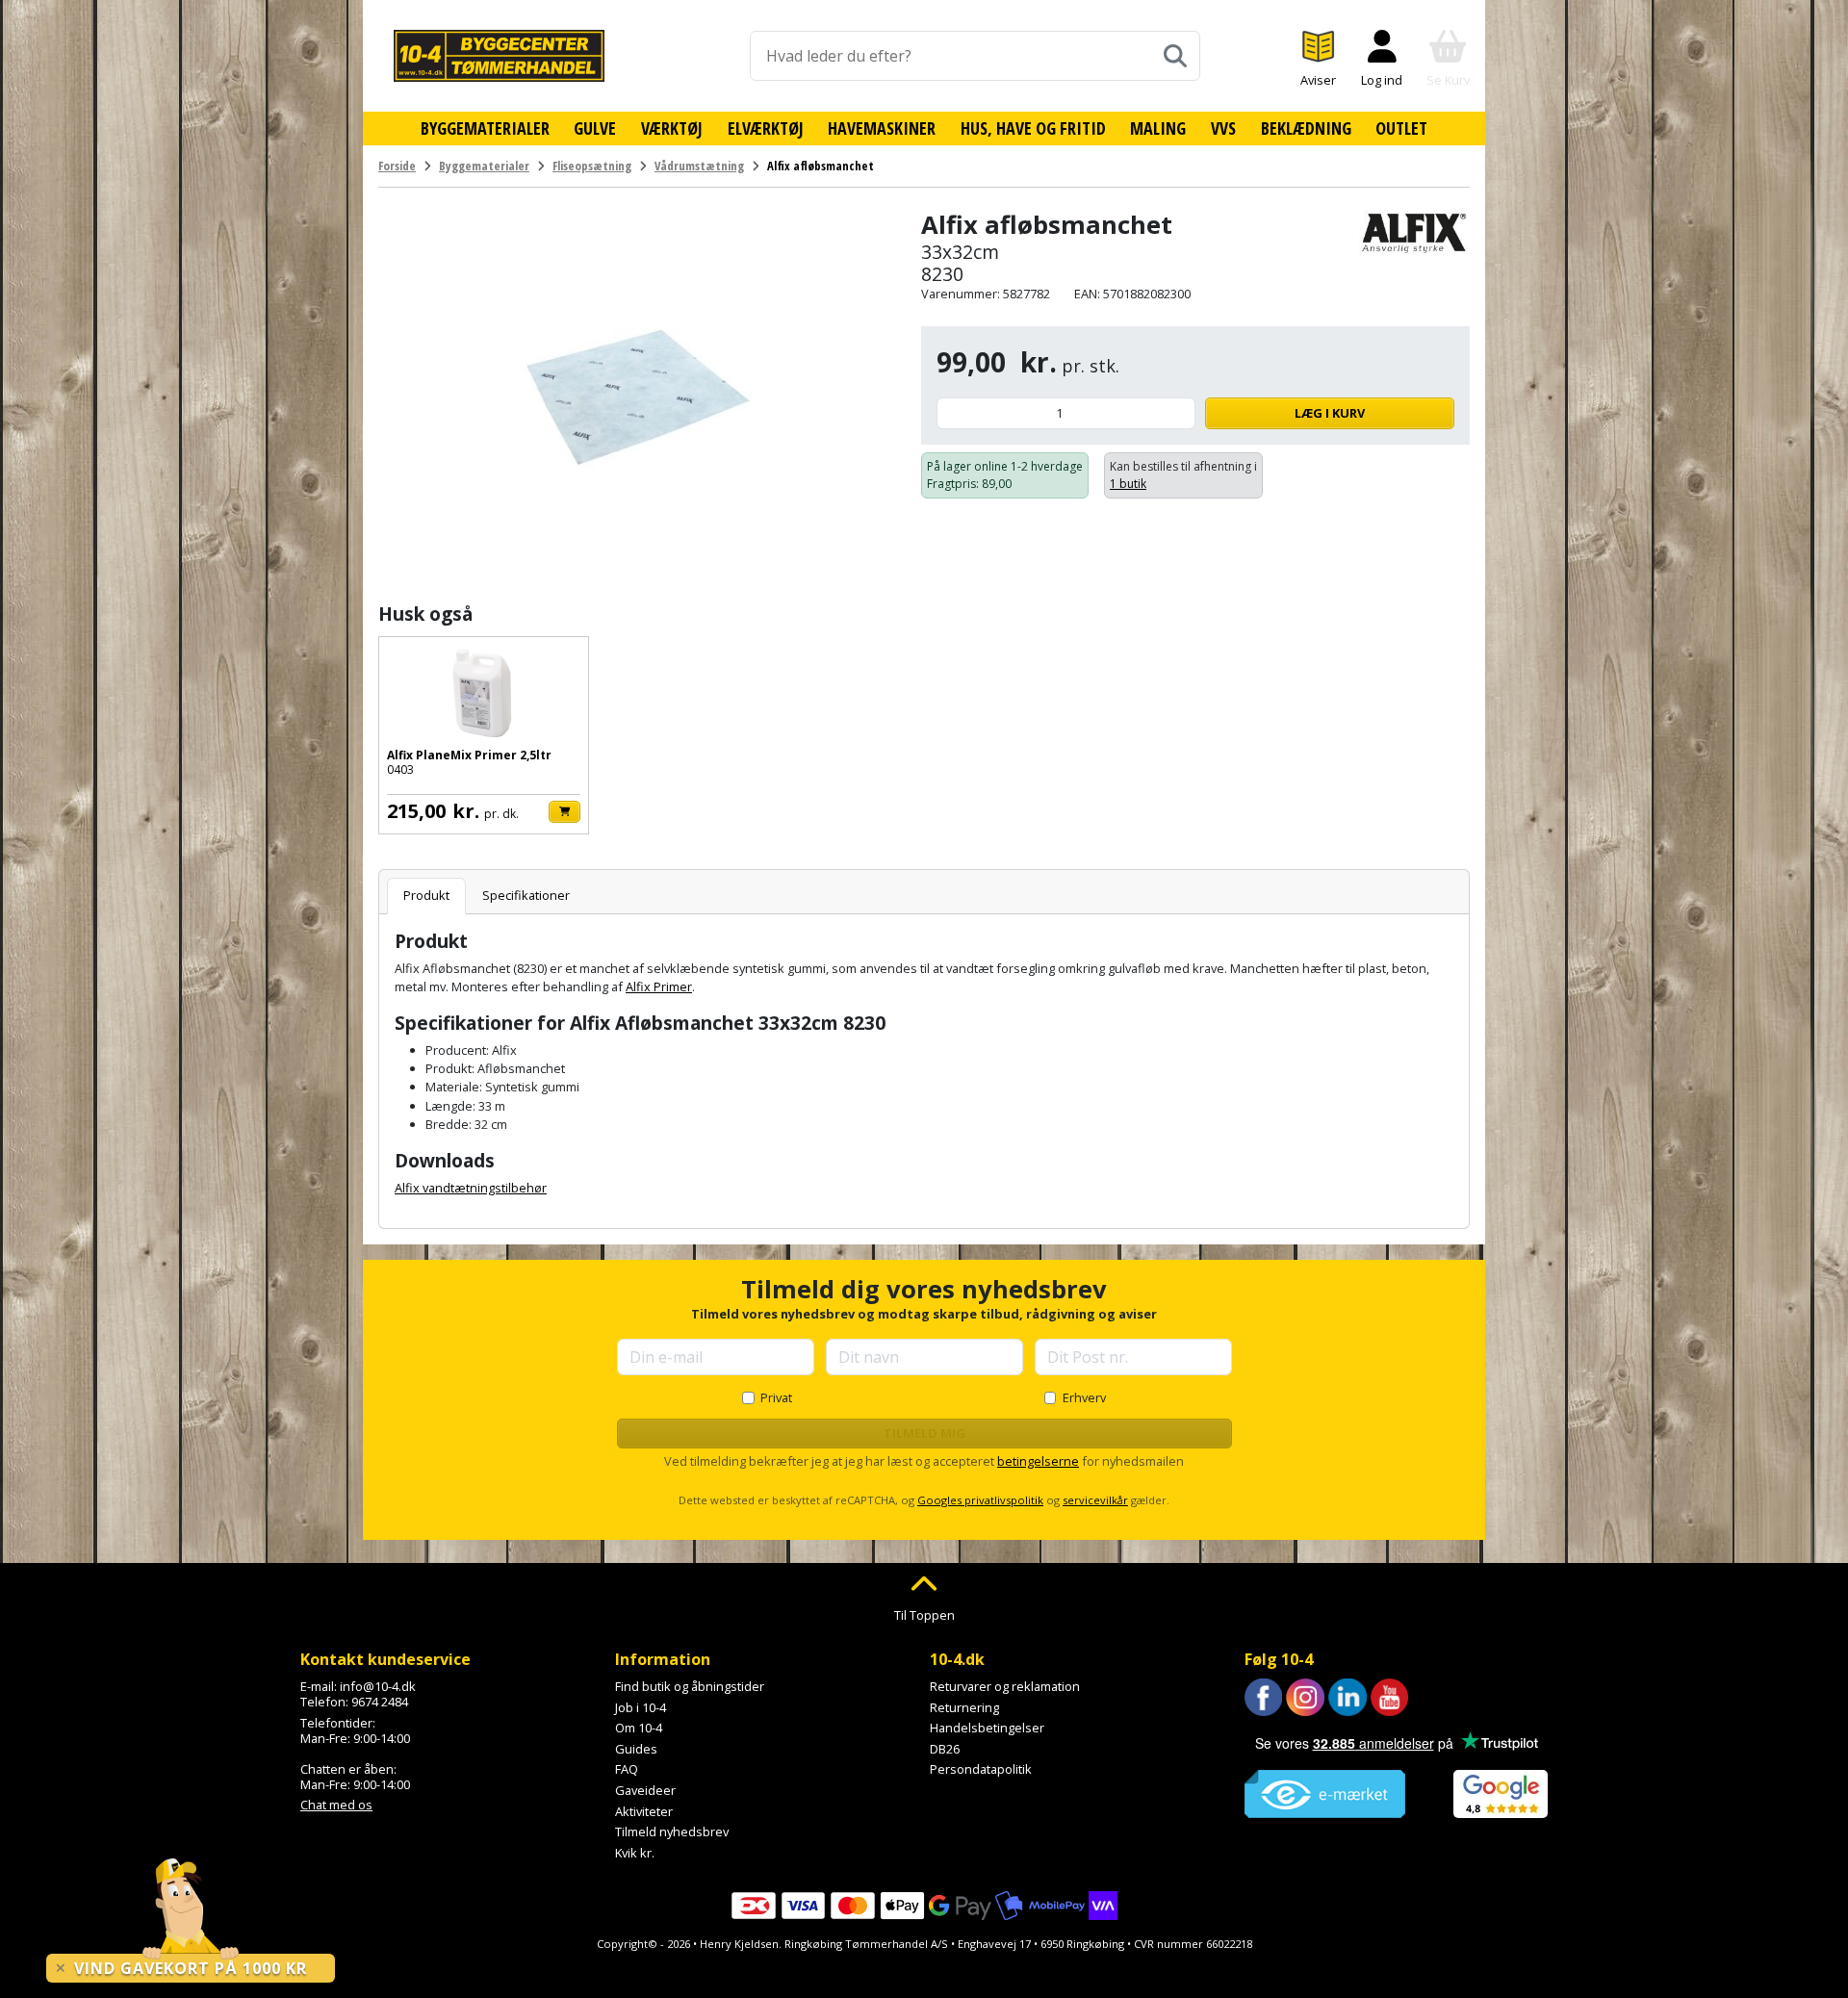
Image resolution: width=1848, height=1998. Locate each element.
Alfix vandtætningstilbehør (471, 1188)
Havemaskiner (882, 128)
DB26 (945, 1749)
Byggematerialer (485, 128)
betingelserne (1038, 1461)
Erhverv (1084, 1397)
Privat (776, 1397)
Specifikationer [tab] (526, 895)
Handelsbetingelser (987, 1728)
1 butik (1128, 484)
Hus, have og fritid (1033, 128)
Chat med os (336, 1805)
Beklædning (1306, 128)
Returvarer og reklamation (1005, 1686)
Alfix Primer (659, 986)
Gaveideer (645, 1790)
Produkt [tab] (426, 895)
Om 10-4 (639, 1728)
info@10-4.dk (378, 1686)
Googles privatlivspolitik (980, 1500)
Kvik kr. (635, 1853)
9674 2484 (380, 1702)
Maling (1158, 128)
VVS (1223, 128)
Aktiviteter (644, 1811)
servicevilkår (1095, 1500)
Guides (636, 1749)
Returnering (964, 1707)
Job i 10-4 (641, 1707)
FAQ (627, 1769)
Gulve (595, 128)
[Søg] (1175, 56)
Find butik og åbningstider (690, 1686)
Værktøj (672, 128)
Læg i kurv (1330, 413)
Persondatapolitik (981, 1769)
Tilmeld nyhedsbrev (672, 1831)
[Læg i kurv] (565, 812)
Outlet (1401, 128)
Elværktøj (766, 128)
